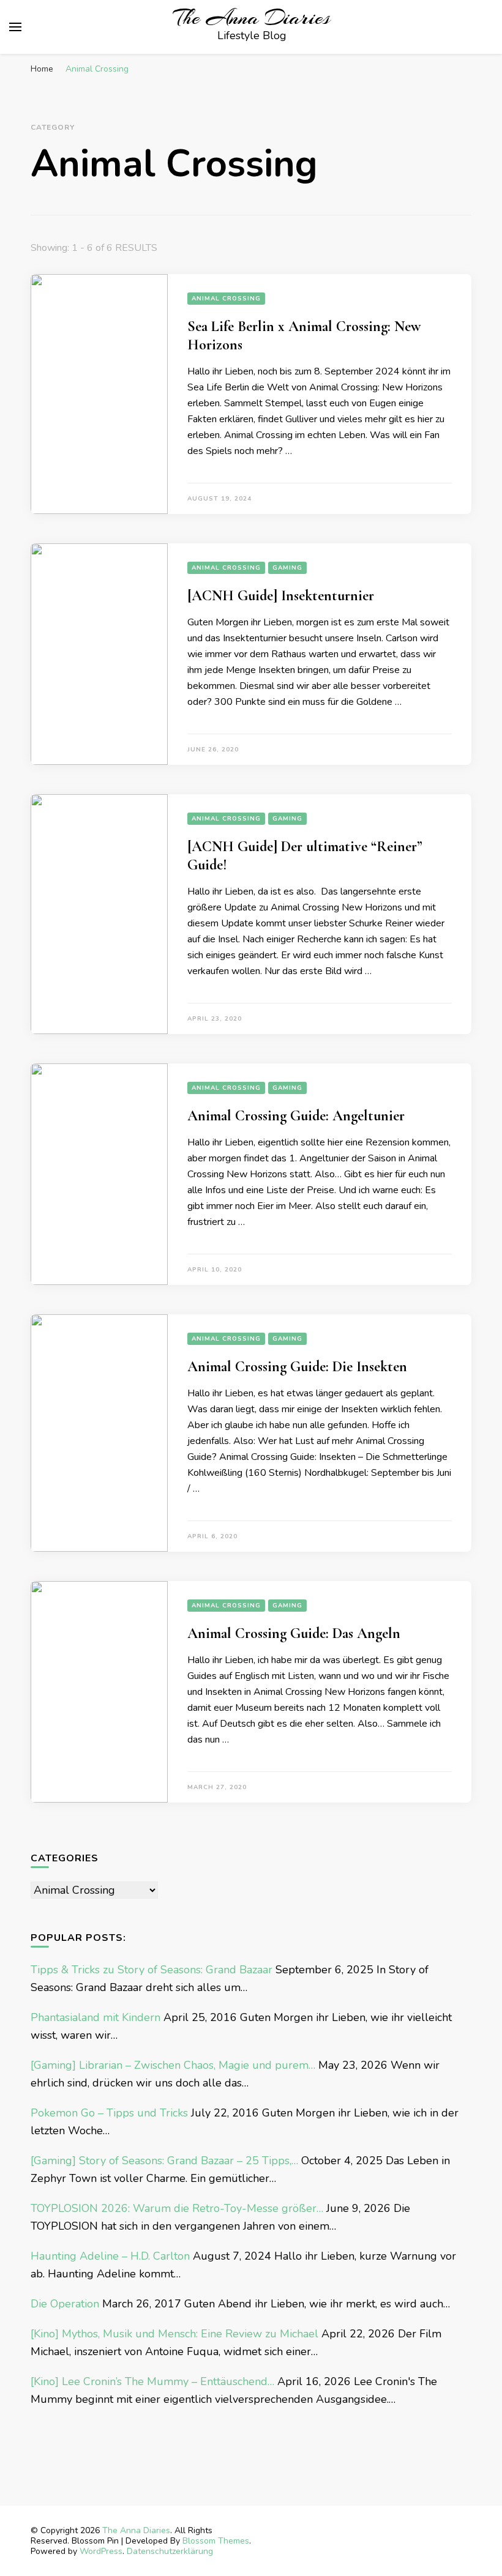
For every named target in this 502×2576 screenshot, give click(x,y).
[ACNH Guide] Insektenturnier (281, 596)
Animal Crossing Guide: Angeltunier (296, 1116)
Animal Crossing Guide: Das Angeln (294, 1633)
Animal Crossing (226, 299)
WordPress (101, 2551)
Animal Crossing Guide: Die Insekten (297, 1367)
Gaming (287, 568)
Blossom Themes (216, 2541)
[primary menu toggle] (15, 27)
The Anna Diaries (252, 18)
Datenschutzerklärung (170, 2551)
